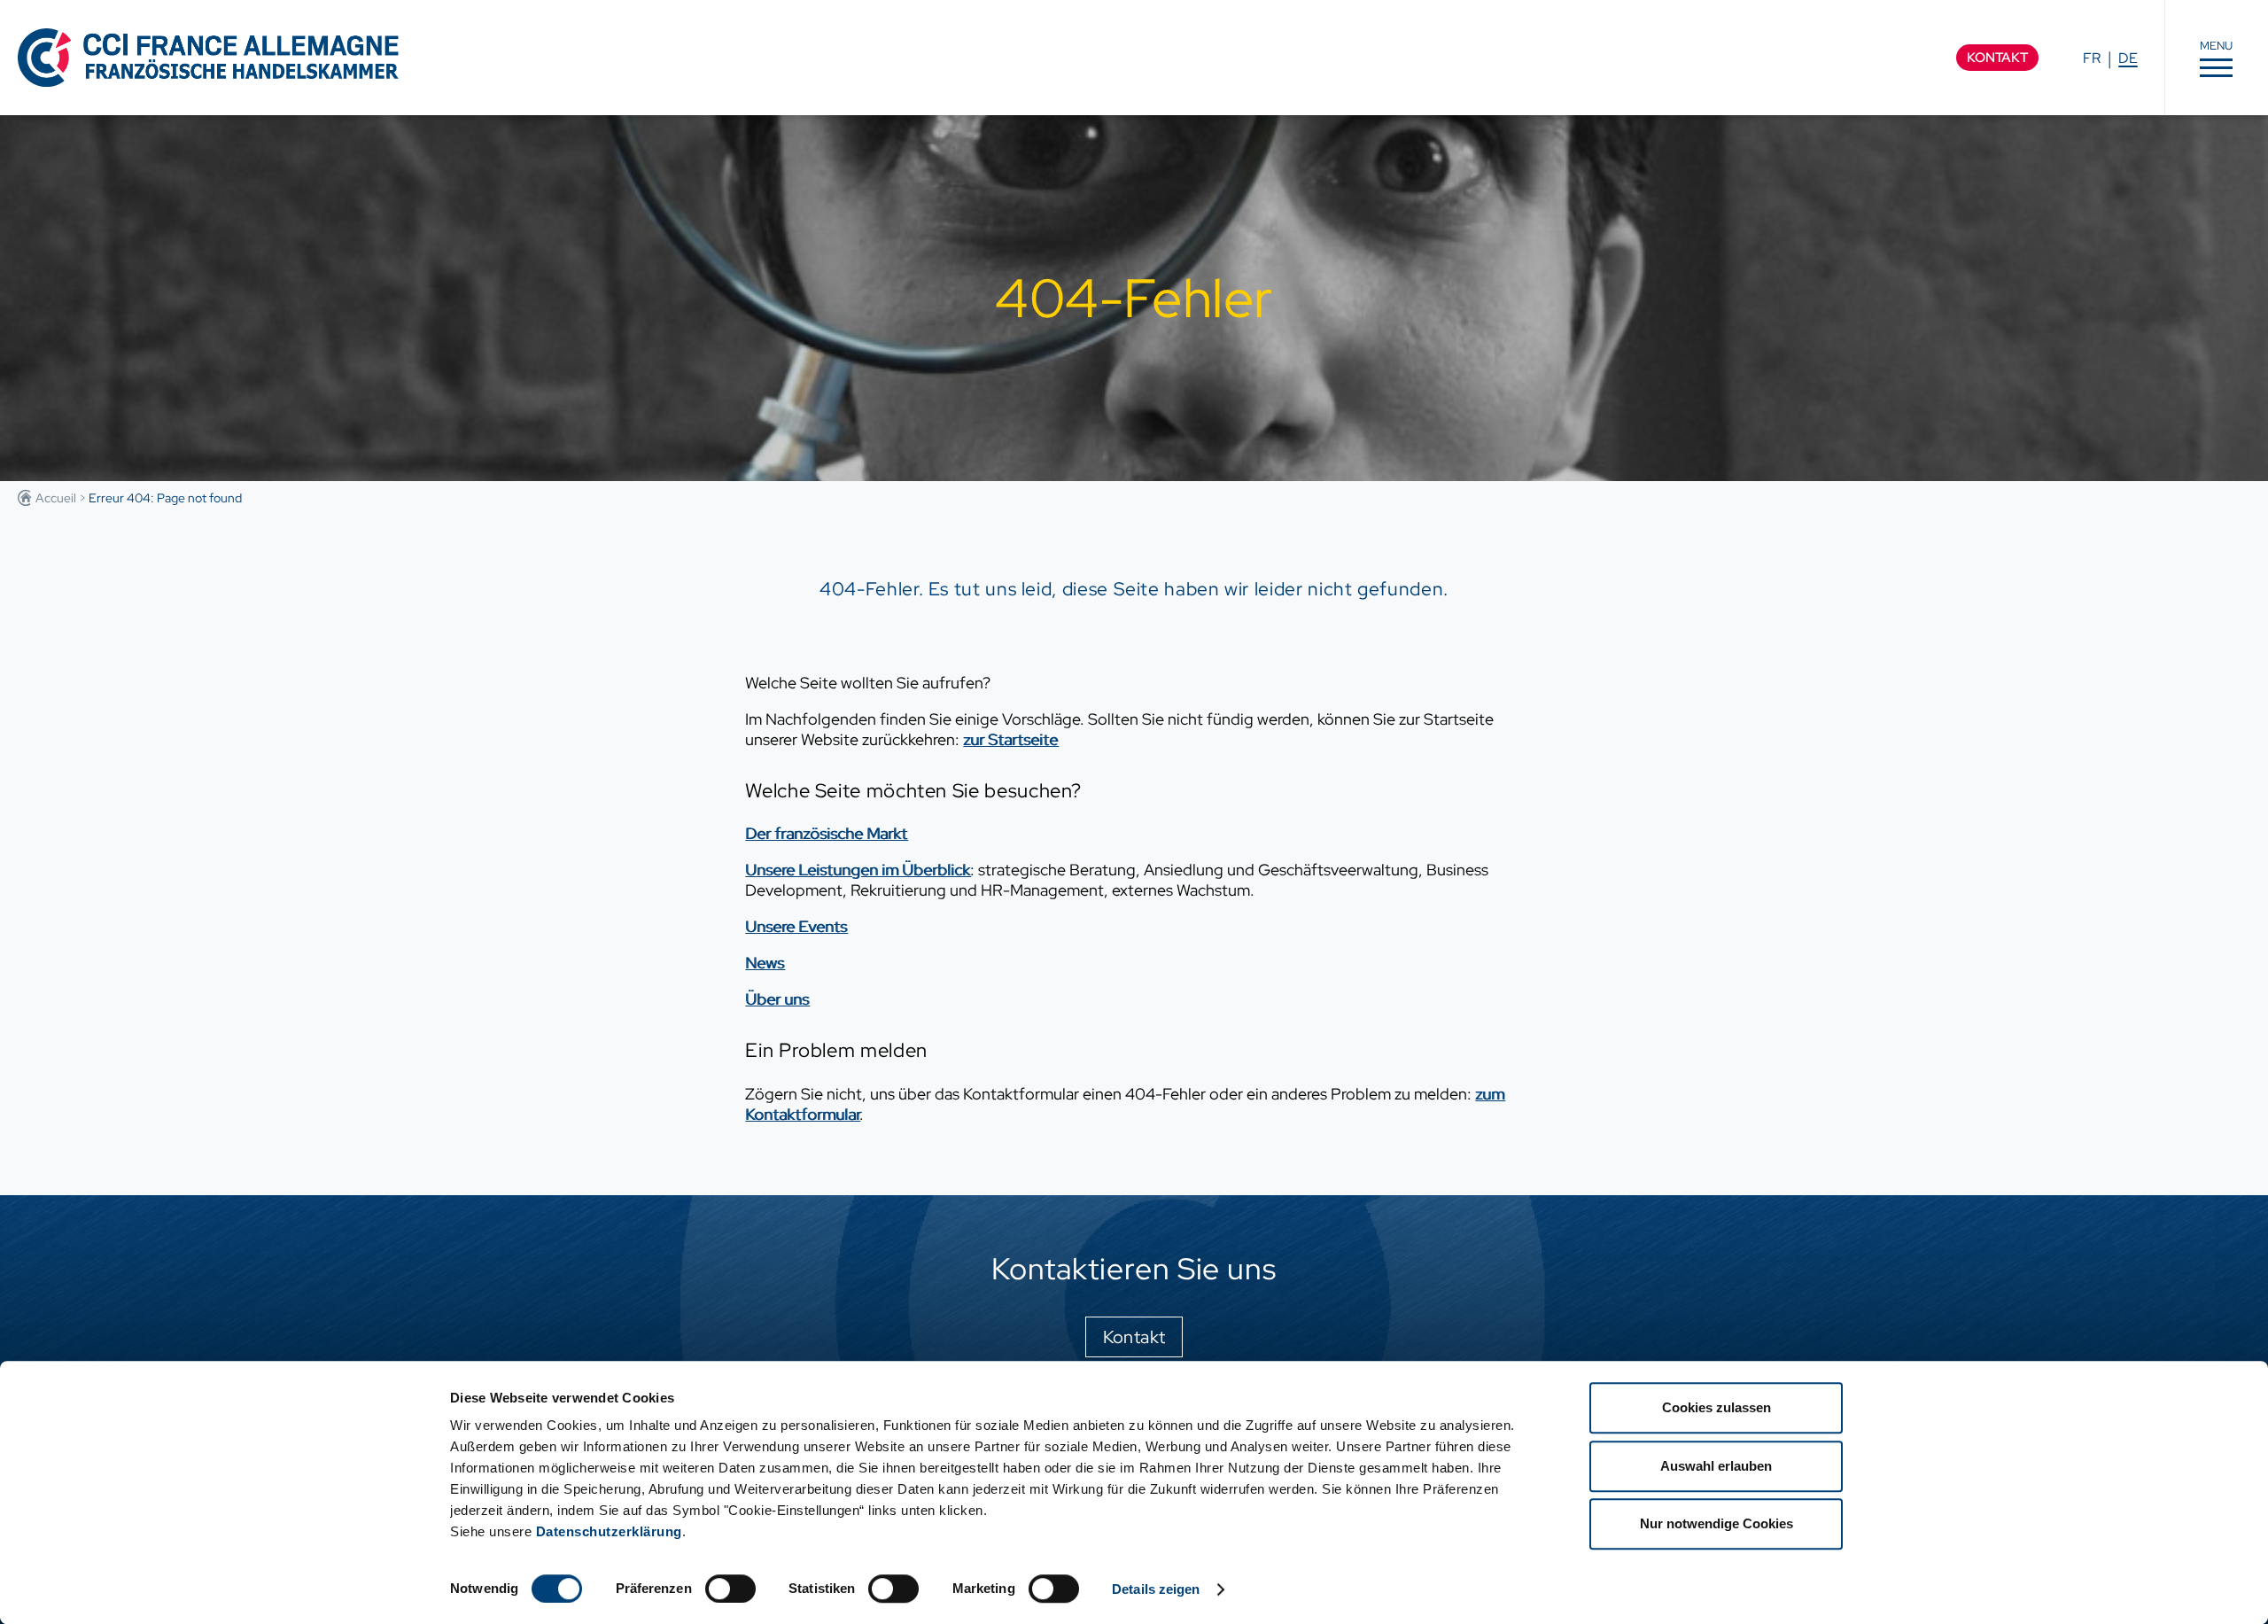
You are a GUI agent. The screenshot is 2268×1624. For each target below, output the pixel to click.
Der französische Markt (826, 833)
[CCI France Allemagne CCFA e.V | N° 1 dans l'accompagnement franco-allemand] (208, 57)
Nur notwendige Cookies (1717, 1523)
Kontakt (1997, 58)
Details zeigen (1156, 1589)
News (765, 963)
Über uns (777, 999)
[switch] (730, 1589)
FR (2092, 58)
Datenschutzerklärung (609, 1531)
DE (2128, 58)
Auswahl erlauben (1716, 1466)
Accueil (56, 498)
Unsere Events (796, 926)
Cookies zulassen (1717, 1407)
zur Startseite (1010, 739)
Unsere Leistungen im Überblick (858, 870)
